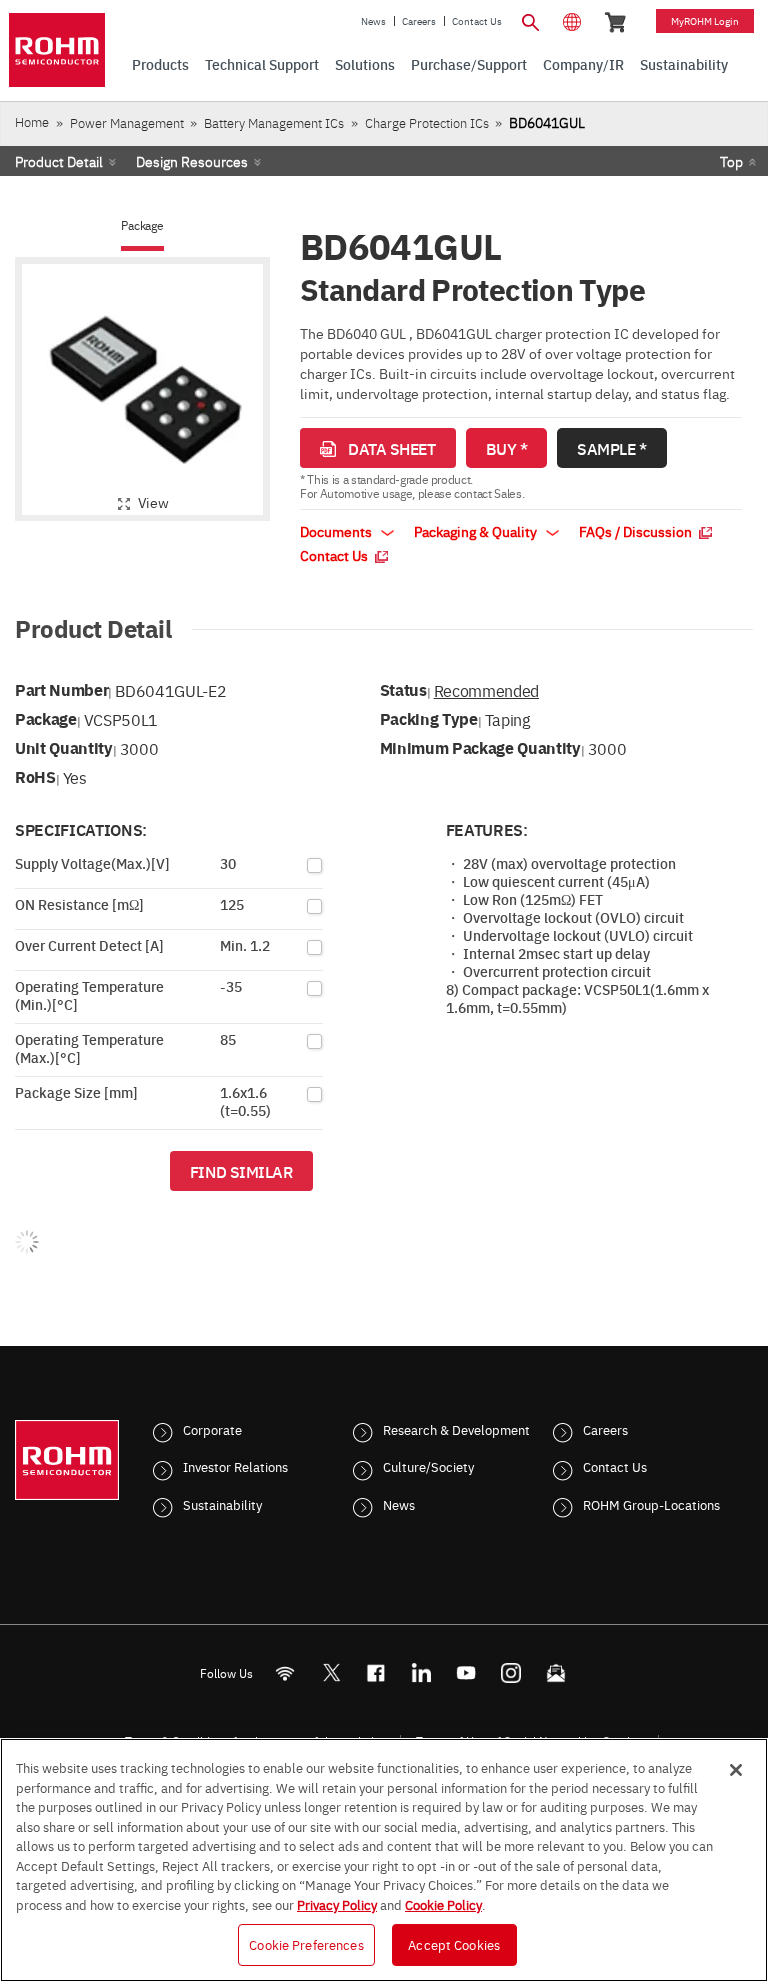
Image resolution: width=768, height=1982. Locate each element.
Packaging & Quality (477, 531)
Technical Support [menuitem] (262, 64)
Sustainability (222, 1504)
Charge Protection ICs (427, 122)
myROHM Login (705, 21)
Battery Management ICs (274, 122)
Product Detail (59, 161)
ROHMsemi (331, 1672)
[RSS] (285, 1672)
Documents (337, 531)
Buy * (507, 448)
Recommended (486, 690)
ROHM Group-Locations (651, 1504)
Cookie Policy (443, 1904)
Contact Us (477, 21)
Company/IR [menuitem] (583, 64)
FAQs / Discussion (637, 531)
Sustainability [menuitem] (684, 64)
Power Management (127, 122)
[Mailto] (556, 1672)
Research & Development (456, 1429)
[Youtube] (466, 1672)
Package (142, 225)
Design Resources (192, 161)
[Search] (530, 20)
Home (32, 121)
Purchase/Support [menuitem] (469, 64)
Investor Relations (235, 1466)
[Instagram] (511, 1672)
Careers (419, 21)
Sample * (611, 448)
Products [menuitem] (160, 64)
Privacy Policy (337, 1904)
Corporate (212, 1429)
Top (731, 161)
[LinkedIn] (421, 1672)
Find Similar (241, 1171)
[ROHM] (57, 50)
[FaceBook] (376, 1672)
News (373, 21)
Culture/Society (428, 1466)
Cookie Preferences (306, 1944)
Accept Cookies (454, 1944)
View (153, 502)
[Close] (736, 1770)
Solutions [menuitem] (365, 64)
